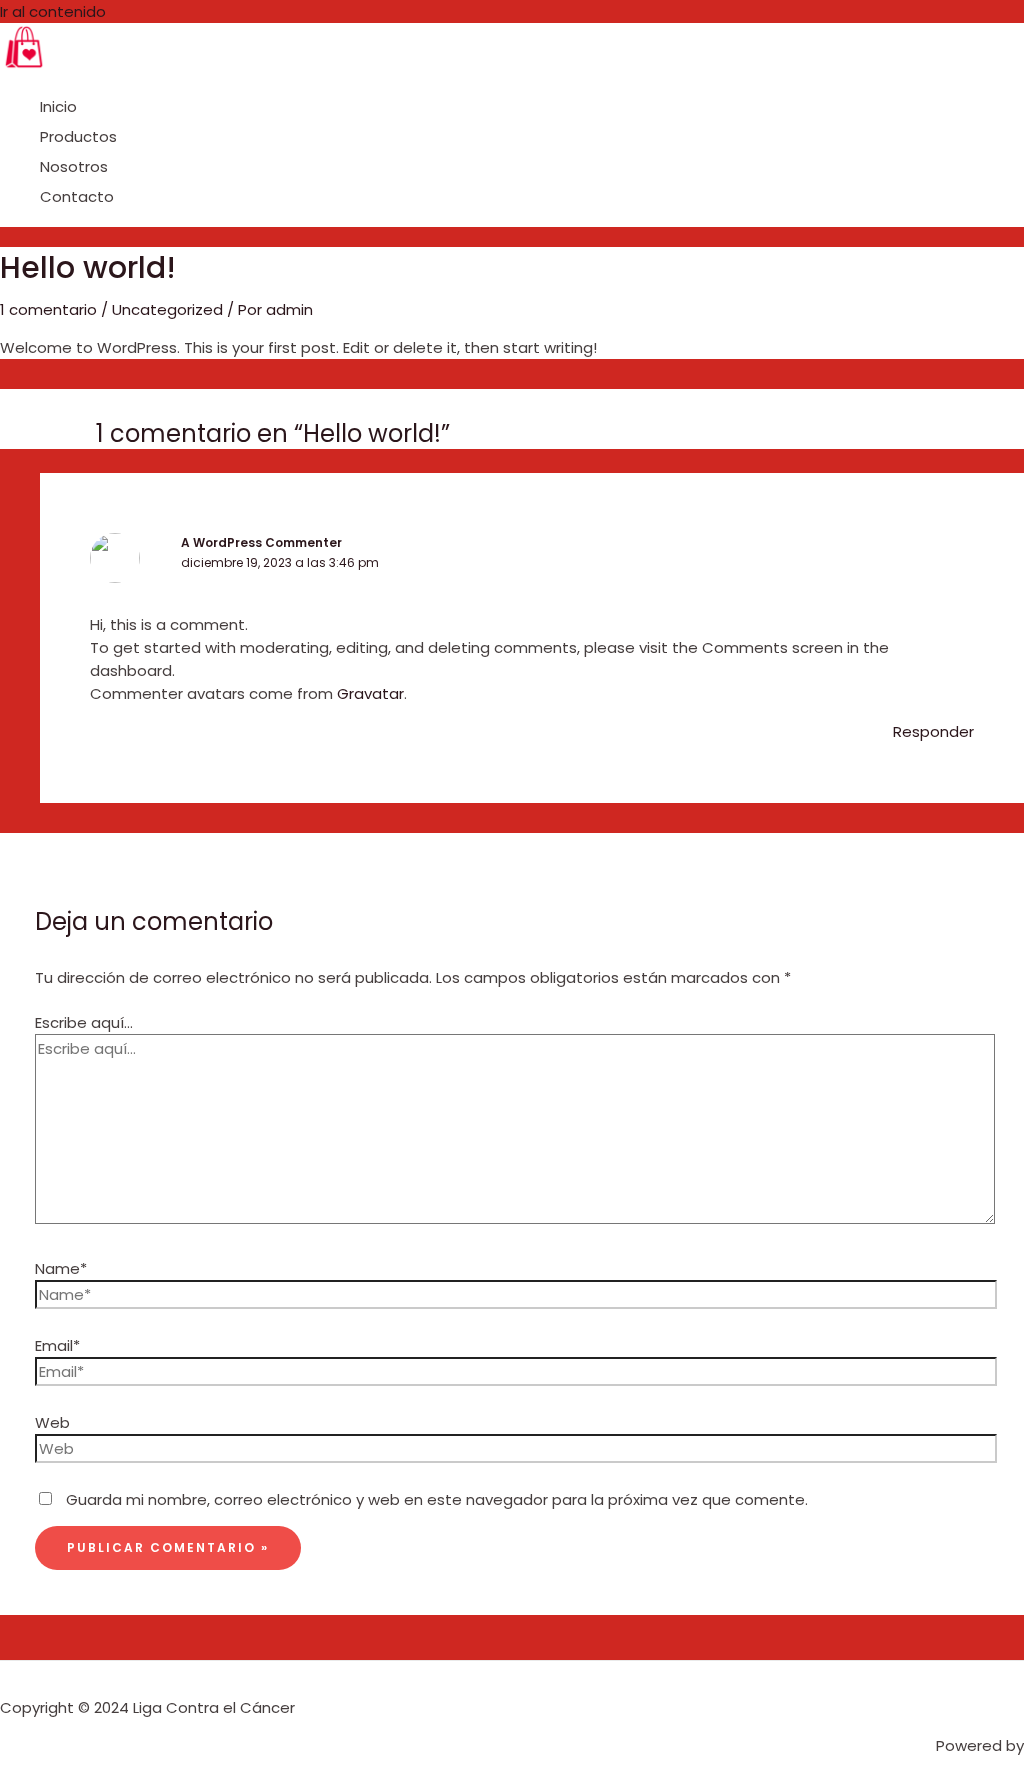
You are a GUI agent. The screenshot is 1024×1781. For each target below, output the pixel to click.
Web (52, 1422)
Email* (57, 1345)
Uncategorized (167, 309)
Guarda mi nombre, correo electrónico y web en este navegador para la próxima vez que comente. (437, 1499)
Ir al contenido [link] (53, 11)
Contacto (77, 196)
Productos (78, 136)
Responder (933, 731)
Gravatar (370, 693)
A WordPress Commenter (261, 542)
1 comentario (48, 309)
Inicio (58, 106)
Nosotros (74, 166)
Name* (61, 1268)
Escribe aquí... (84, 1022)
